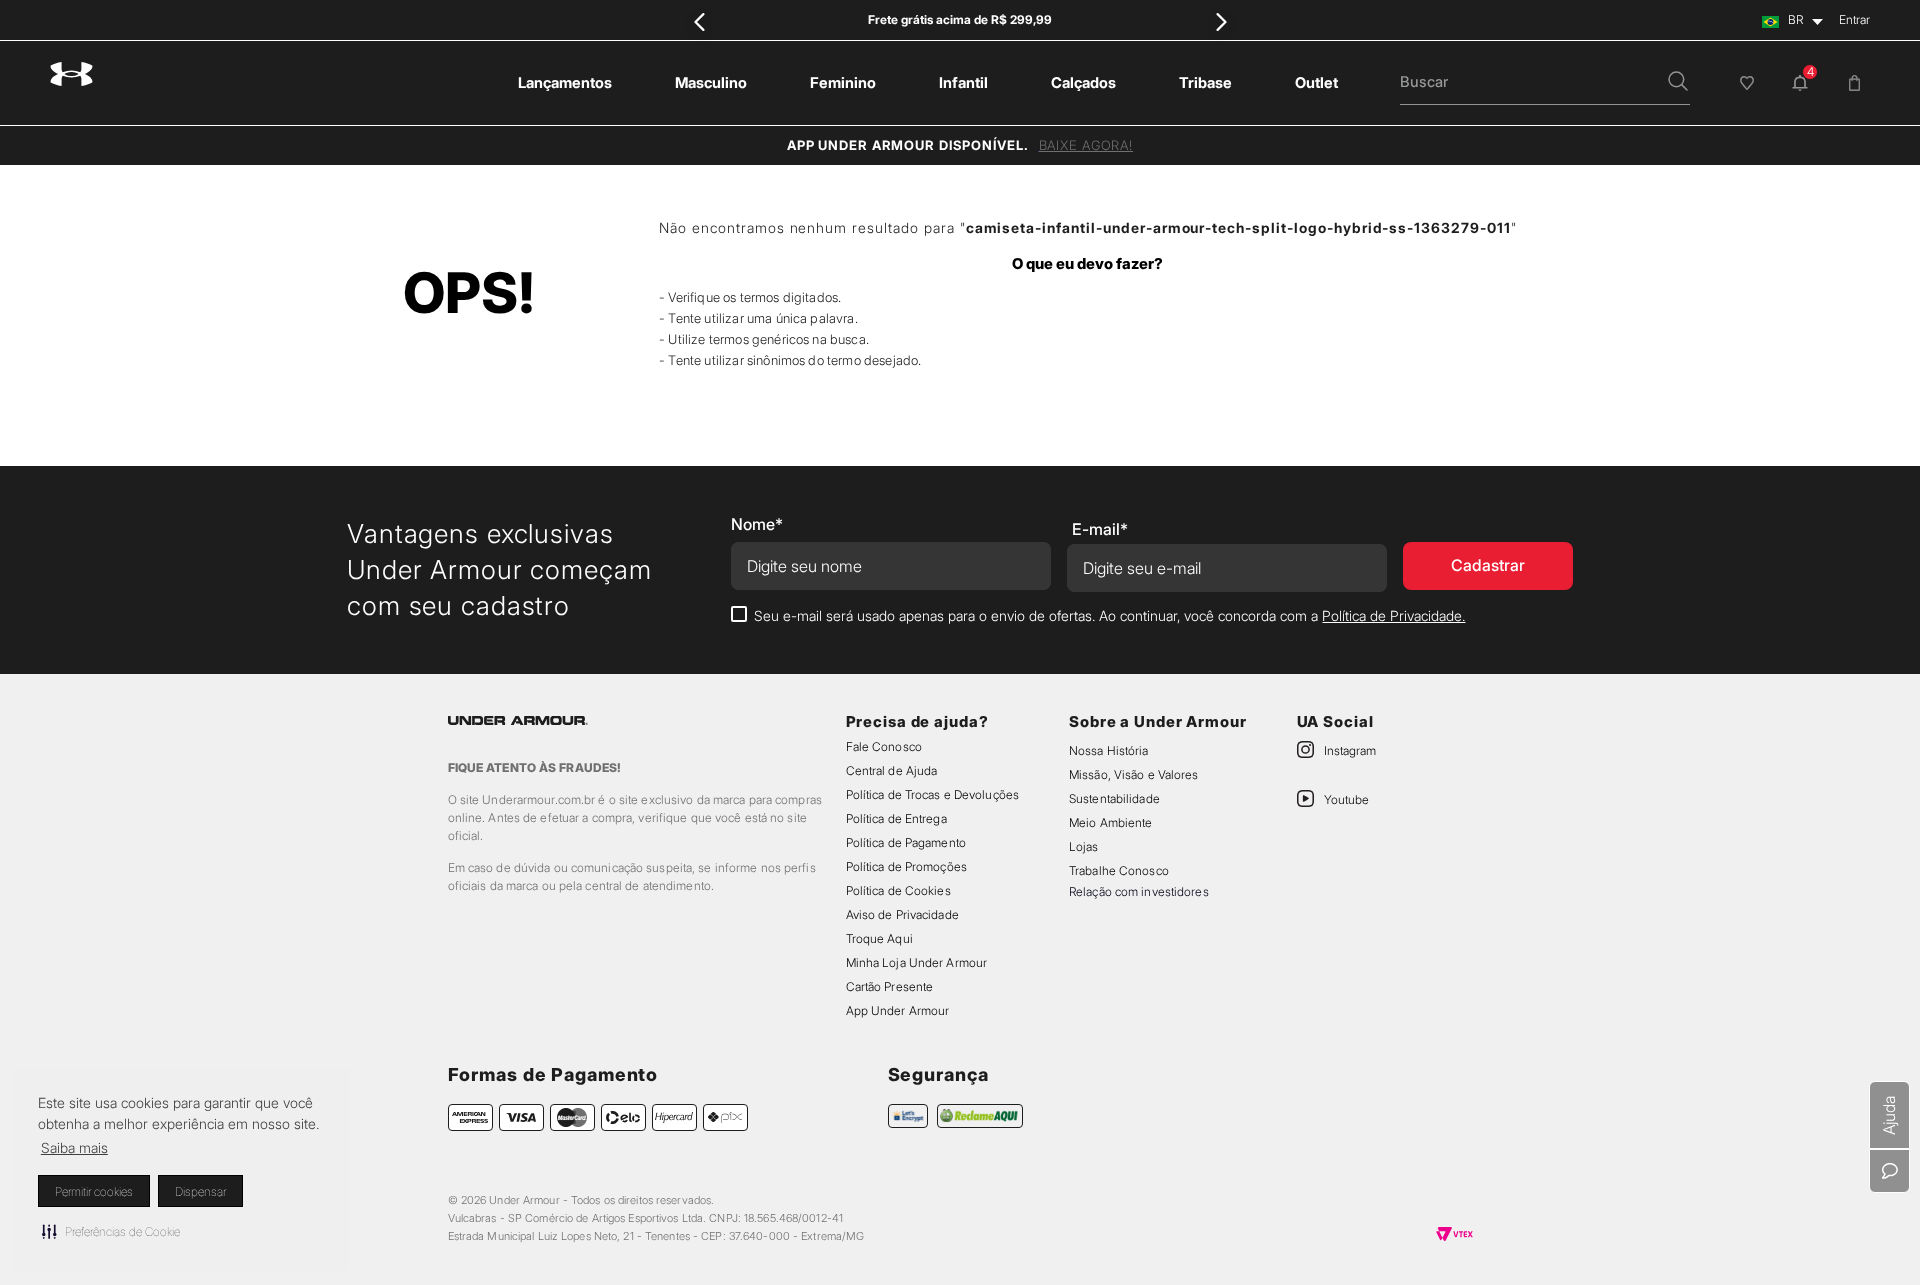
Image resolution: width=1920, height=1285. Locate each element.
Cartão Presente (890, 986)
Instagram (1350, 750)
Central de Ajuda (892, 770)
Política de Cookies (898, 890)
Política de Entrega (896, 818)
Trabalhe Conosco (1119, 870)
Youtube (1346, 799)
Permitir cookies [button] (94, 1191)
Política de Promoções (906, 866)
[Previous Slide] (699, 21)
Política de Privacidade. (1393, 615)
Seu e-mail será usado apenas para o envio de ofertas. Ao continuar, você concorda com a (1109, 615)
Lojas (1084, 846)
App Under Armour (898, 1010)
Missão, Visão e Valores (1134, 774)
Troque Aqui (879, 938)
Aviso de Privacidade (902, 914)
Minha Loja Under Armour (917, 962)
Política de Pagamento (906, 842)
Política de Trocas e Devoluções (932, 794)
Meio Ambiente (1110, 822)
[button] (111, 1231)
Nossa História (1109, 750)
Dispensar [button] (200, 1191)
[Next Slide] (1220, 21)
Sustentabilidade (1114, 798)
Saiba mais (74, 1147)
